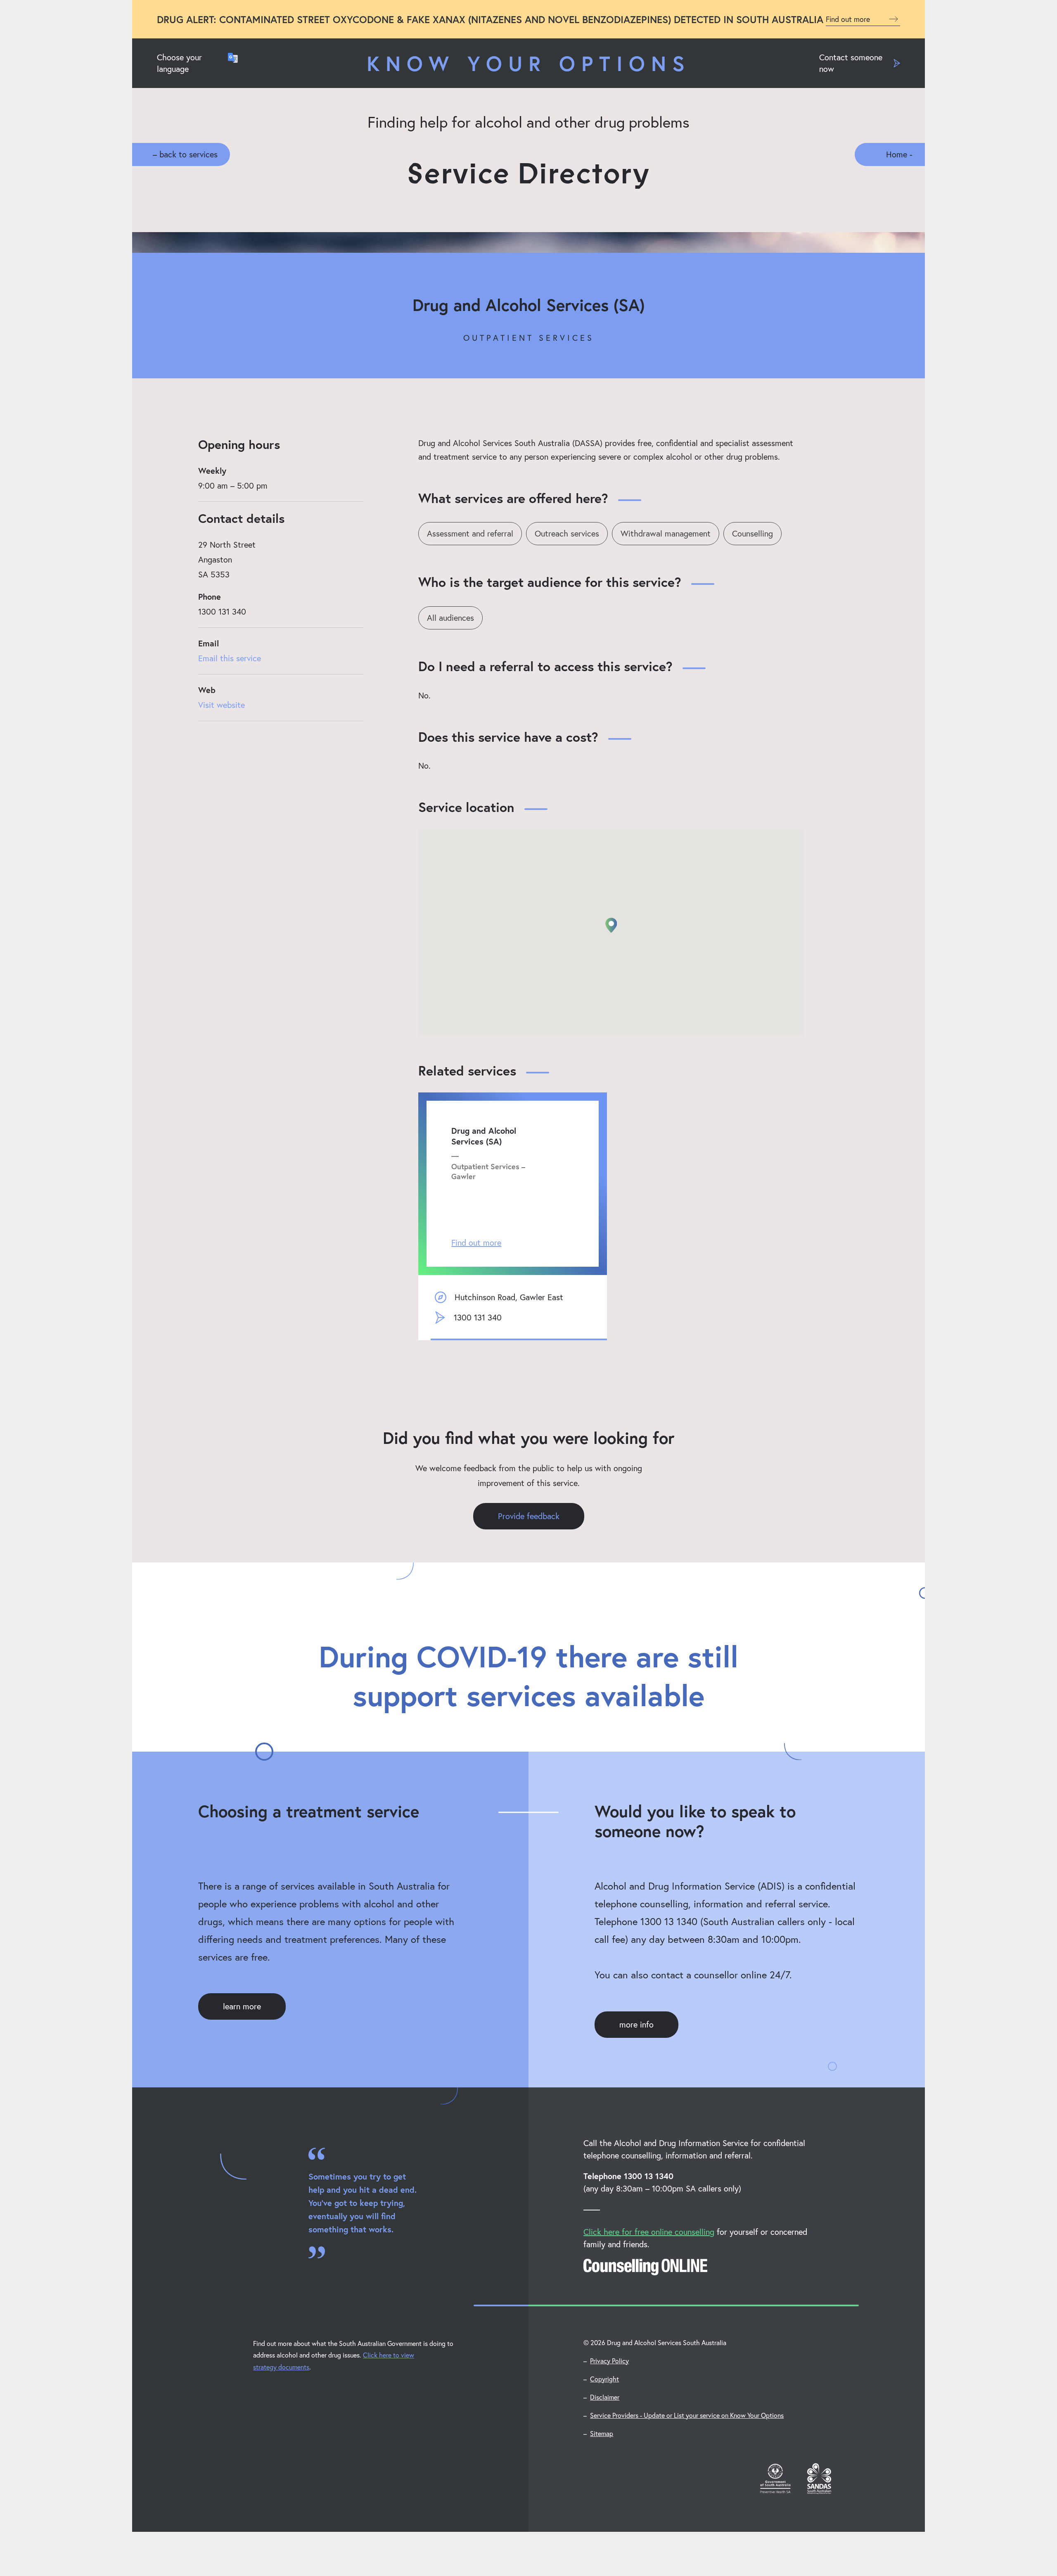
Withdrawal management (666, 533)
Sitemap (602, 2433)
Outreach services (567, 533)
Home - (899, 154)
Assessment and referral (470, 533)
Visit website (222, 705)
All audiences (450, 618)
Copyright (604, 2379)
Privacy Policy (609, 2361)
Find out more (849, 19)
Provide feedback (529, 1516)
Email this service (230, 658)
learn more (242, 2006)
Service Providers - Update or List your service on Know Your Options (687, 2415)
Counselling (752, 533)
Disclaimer (605, 2397)
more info (636, 2024)
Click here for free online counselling (649, 2232)
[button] (611, 925)
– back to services (185, 154)
